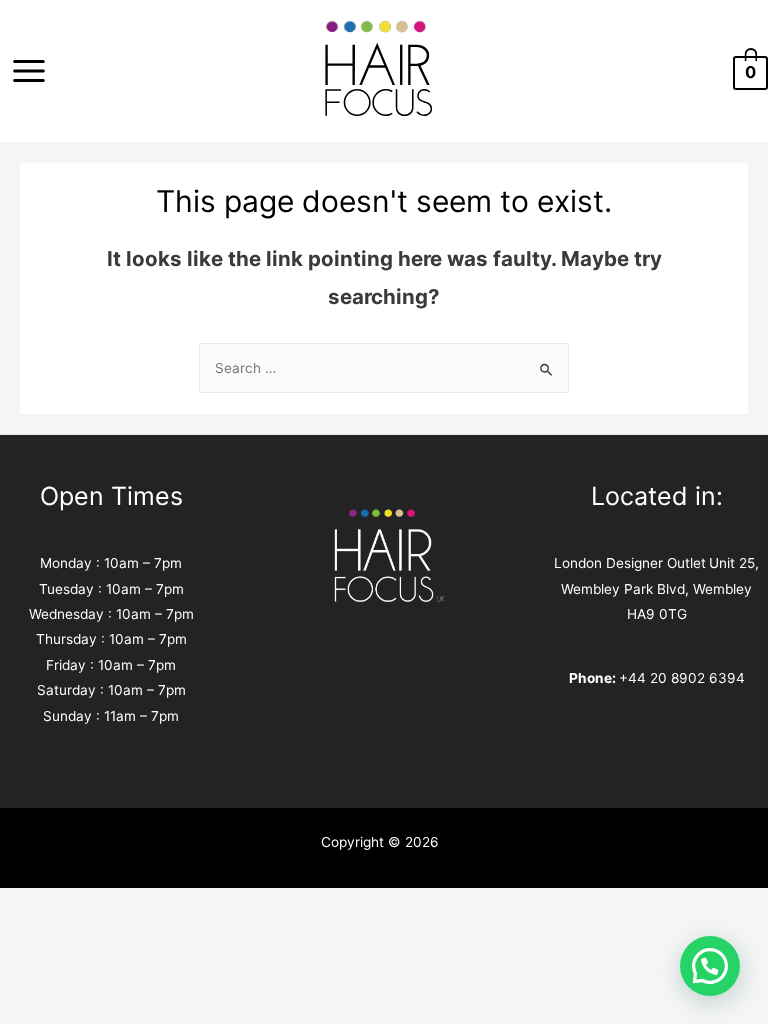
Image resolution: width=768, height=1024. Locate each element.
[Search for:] (384, 368)
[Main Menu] (28, 71)
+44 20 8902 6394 (682, 678)
